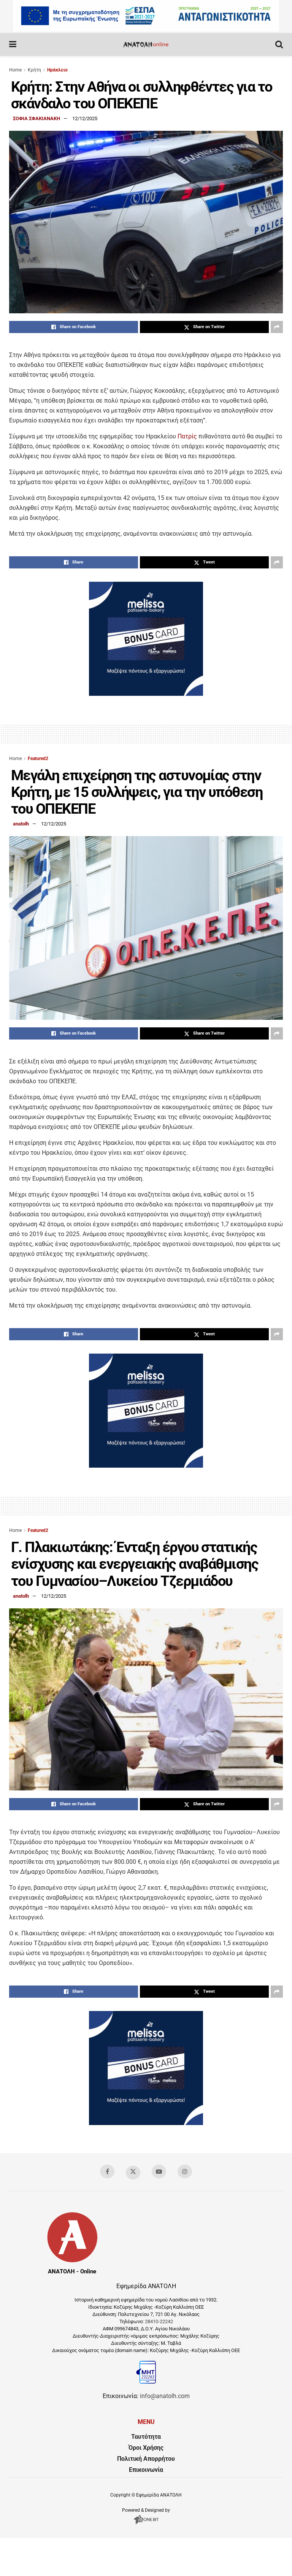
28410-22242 (159, 2321)
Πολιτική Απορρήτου (146, 2459)
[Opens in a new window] (146, 2524)
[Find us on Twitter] (133, 2173)
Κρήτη (34, 70)
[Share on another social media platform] (277, 327)
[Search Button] (279, 44)
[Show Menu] (13, 44)
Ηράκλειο (57, 70)
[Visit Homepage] (146, 44)
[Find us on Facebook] (107, 2171)
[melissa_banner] (146, 694)
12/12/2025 (85, 118)
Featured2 (38, 759)
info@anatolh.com (165, 2396)
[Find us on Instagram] (185, 2171)
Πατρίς (186, 436)
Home (15, 70)
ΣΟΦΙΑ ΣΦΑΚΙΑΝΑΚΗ (36, 118)
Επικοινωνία (146, 2470)
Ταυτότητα (146, 2437)
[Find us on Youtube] (159, 2171)
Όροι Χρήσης (146, 2448)
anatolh (21, 824)
